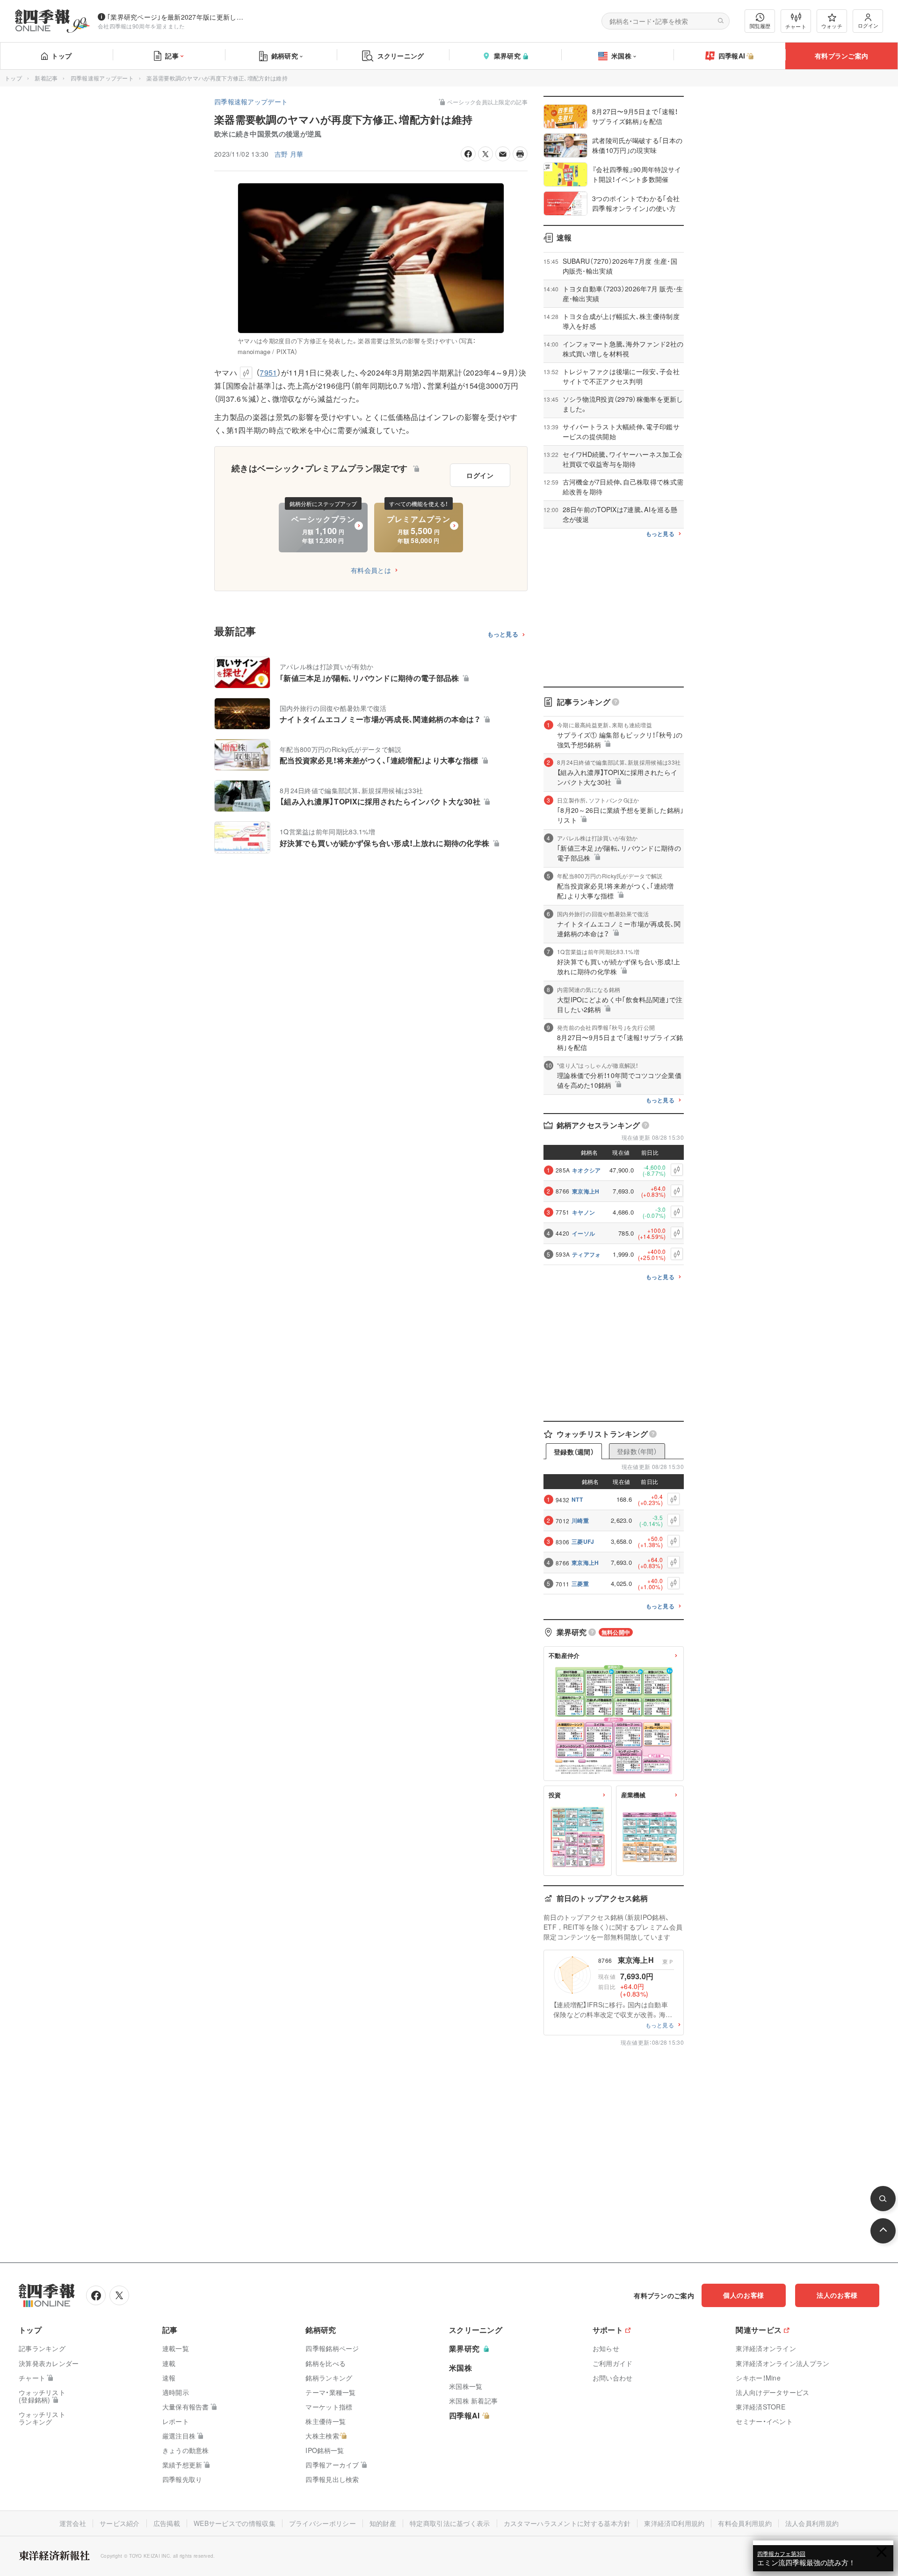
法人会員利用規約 (812, 2523)
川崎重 (580, 1520)
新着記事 (46, 78)
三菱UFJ (583, 1541)
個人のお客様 (744, 2295)
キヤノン (583, 1212)
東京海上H (586, 1191)
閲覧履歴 (760, 26)
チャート (796, 26)
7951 (268, 373)
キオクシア (587, 1170)
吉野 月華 (289, 154)
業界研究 (507, 56)
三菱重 (580, 1584)
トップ (62, 56)
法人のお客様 (837, 2295)
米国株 (621, 56)
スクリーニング (401, 56)
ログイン (868, 25)
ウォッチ (832, 26)
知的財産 (383, 2523)
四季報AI (732, 56)
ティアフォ (587, 1254)
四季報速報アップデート (102, 78)
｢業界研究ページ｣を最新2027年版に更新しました (177, 17)
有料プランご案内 (841, 56)
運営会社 (73, 2523)
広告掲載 (167, 2523)
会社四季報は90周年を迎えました (141, 26)
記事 (172, 56)
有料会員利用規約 (745, 2523)
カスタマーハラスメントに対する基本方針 (567, 2523)
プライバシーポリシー (322, 2523)
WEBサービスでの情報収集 (235, 2523)
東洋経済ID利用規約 (674, 2523)
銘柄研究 (285, 56)
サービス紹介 (120, 2523)
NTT (577, 1499)
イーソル (583, 1233)
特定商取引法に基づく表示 (450, 2523)
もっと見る (503, 634)
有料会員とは (371, 570)
